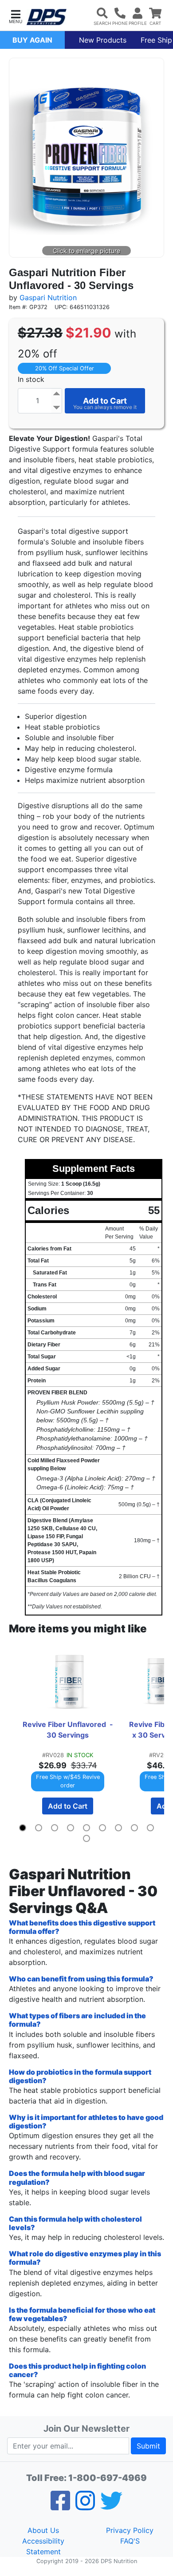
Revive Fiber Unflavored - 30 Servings (69, 1730)
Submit (148, 2446)
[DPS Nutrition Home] (47, 17)
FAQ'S (130, 2541)
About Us (43, 2530)
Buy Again (32, 40)
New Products (103, 40)
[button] (16, 16)
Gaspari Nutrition (48, 298)
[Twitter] (111, 2506)
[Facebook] (60, 2506)
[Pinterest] (85, 2506)
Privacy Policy (130, 2530)
